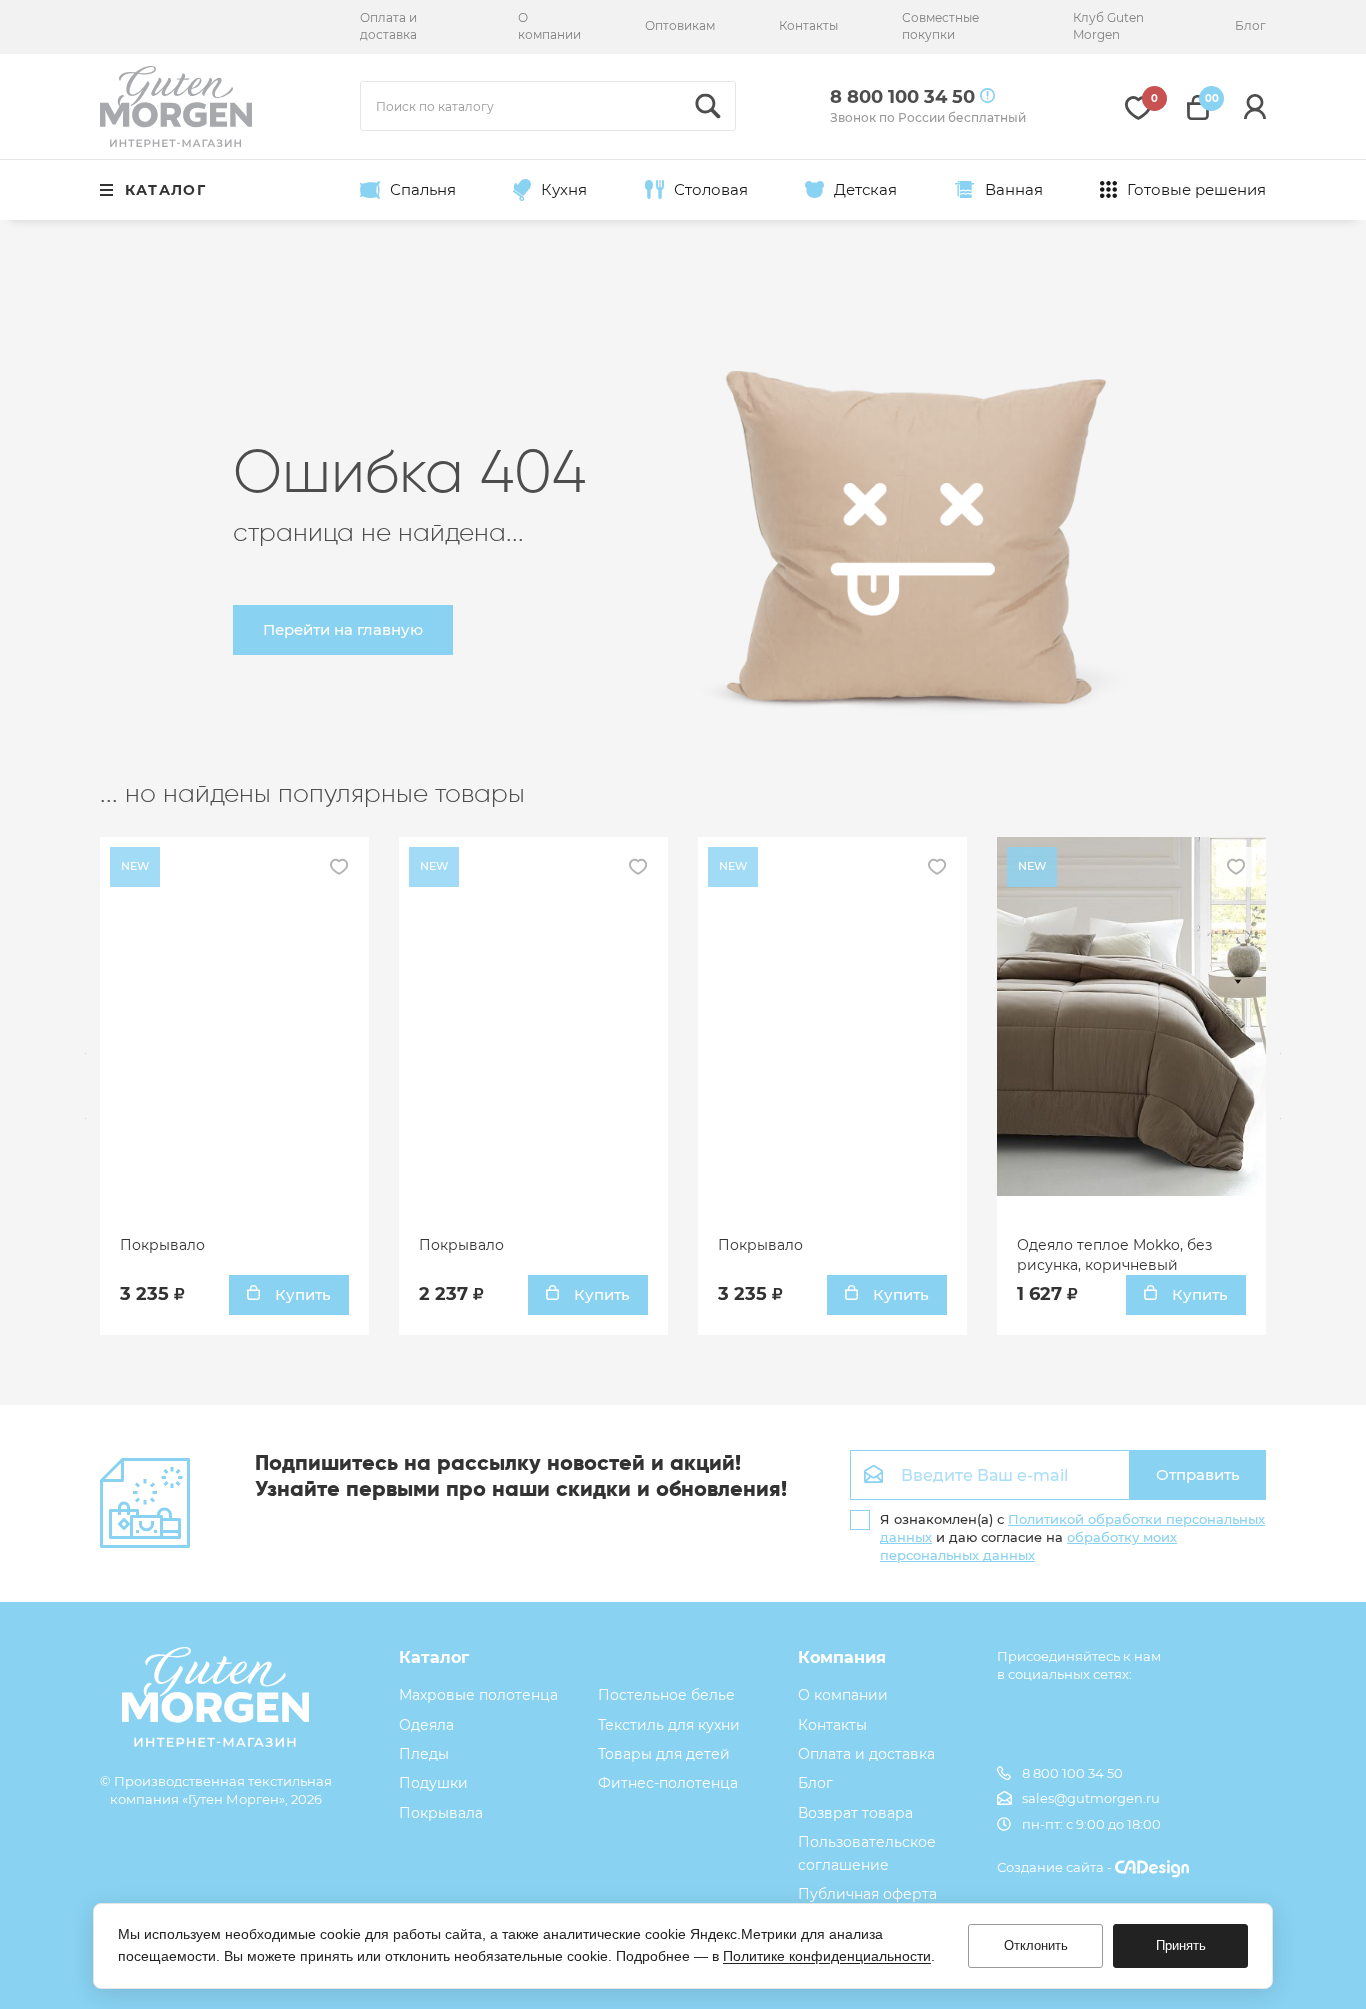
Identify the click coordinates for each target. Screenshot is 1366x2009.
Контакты (808, 25)
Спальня (423, 189)
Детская (865, 189)
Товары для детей (664, 1754)
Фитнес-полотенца (668, 1783)
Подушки (433, 1783)
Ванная (1014, 189)
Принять (1181, 1945)
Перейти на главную (343, 629)
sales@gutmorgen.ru (1091, 1798)
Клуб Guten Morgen (1108, 26)
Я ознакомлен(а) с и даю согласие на (1072, 1537)
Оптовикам (680, 25)
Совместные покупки (940, 26)
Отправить (1198, 1474)
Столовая (711, 189)
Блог (1250, 25)
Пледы (424, 1754)
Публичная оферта (867, 1894)
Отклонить (1036, 1945)
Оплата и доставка (388, 26)
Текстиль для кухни (669, 1725)
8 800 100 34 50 (1072, 1773)
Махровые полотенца (478, 1695)
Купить (301, 1294)
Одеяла (426, 1725)
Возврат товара (855, 1813)
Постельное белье (666, 1695)
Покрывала (441, 1813)
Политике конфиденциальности (827, 1956)
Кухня (564, 189)
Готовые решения (1196, 189)
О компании (549, 26)
